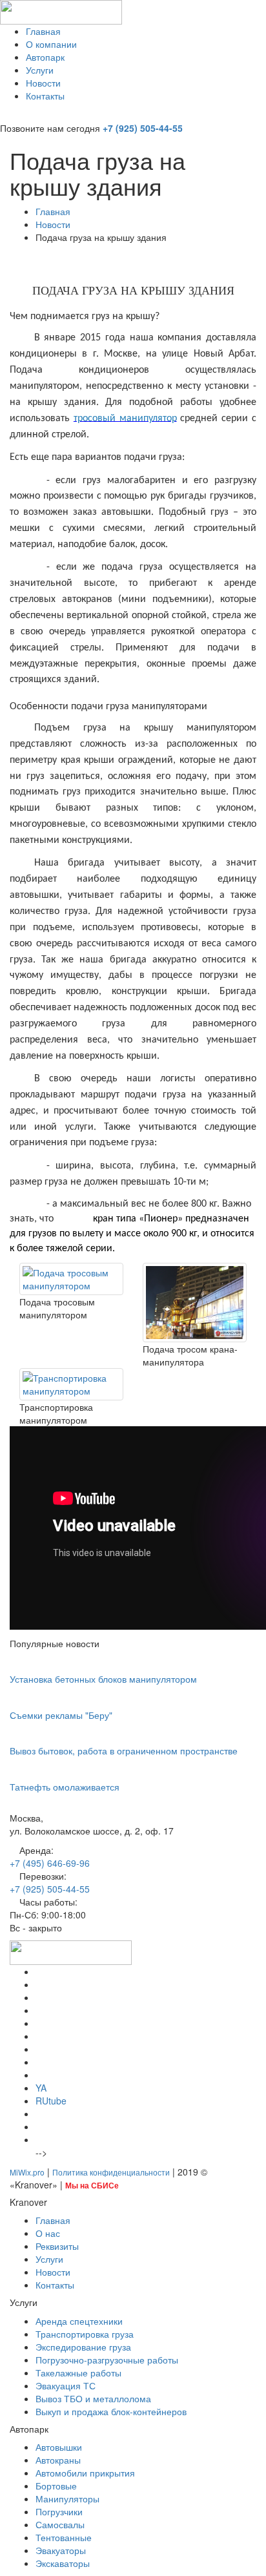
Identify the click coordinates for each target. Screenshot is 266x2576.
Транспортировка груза (85, 2334)
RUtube (51, 2101)
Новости (43, 83)
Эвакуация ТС (66, 2385)
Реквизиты (57, 2246)
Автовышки (59, 2447)
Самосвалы (60, 2524)
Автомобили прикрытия (85, 2473)
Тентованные (64, 2537)
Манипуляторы (67, 2498)
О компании (51, 44)
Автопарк (45, 57)
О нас (48, 2233)
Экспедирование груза (83, 2347)
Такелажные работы (78, 2373)
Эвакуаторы (61, 2550)
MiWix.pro (27, 2172)
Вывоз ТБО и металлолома (93, 2398)
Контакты (45, 96)
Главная (43, 31)
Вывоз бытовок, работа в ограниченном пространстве (124, 1750)
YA (41, 2088)
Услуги (40, 70)
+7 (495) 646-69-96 (50, 1863)
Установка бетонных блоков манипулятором (103, 1679)
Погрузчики (59, 2511)
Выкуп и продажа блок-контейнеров (111, 2411)
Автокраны (58, 2460)
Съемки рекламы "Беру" (61, 1715)
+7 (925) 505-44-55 (143, 128)
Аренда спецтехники (79, 2321)
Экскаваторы (63, 2563)
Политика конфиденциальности (111, 2172)
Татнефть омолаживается (65, 1787)
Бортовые (56, 2486)
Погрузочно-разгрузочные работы (107, 2360)
